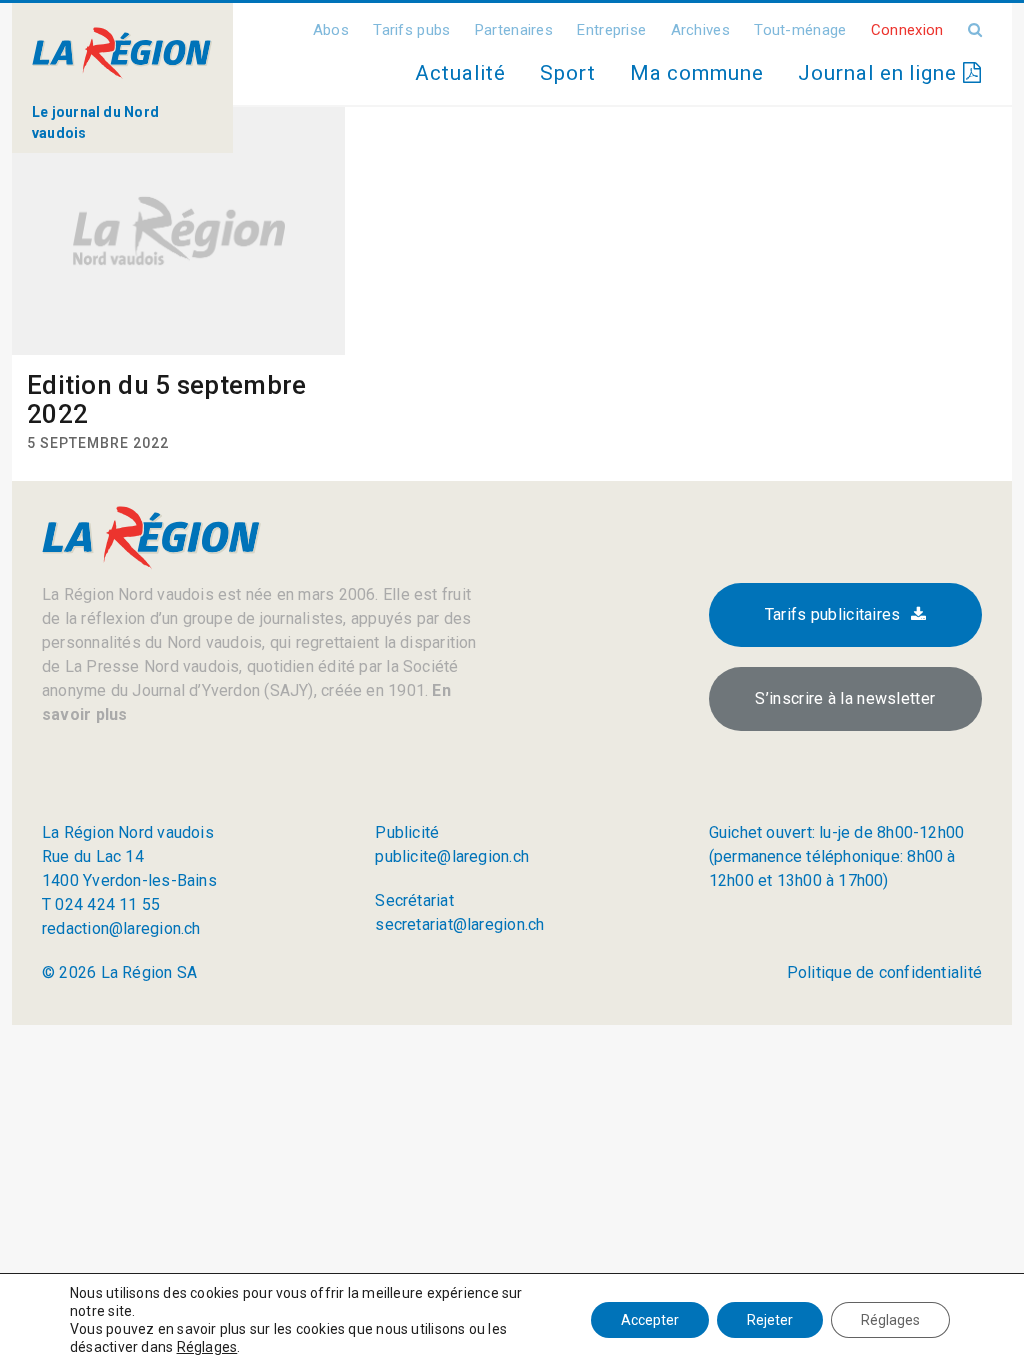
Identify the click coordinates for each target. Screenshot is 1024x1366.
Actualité (460, 73)
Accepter (650, 1320)
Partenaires (514, 30)
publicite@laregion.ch (452, 856)
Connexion (907, 30)
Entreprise (611, 30)
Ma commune (697, 73)
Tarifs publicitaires (833, 614)
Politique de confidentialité (884, 972)
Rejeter (770, 1320)
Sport (568, 73)
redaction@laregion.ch (121, 928)
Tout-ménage (800, 30)
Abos (331, 30)
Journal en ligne (880, 73)
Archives (700, 30)
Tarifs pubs (411, 30)
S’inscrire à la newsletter (845, 698)
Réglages (207, 1347)
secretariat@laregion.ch (459, 924)
